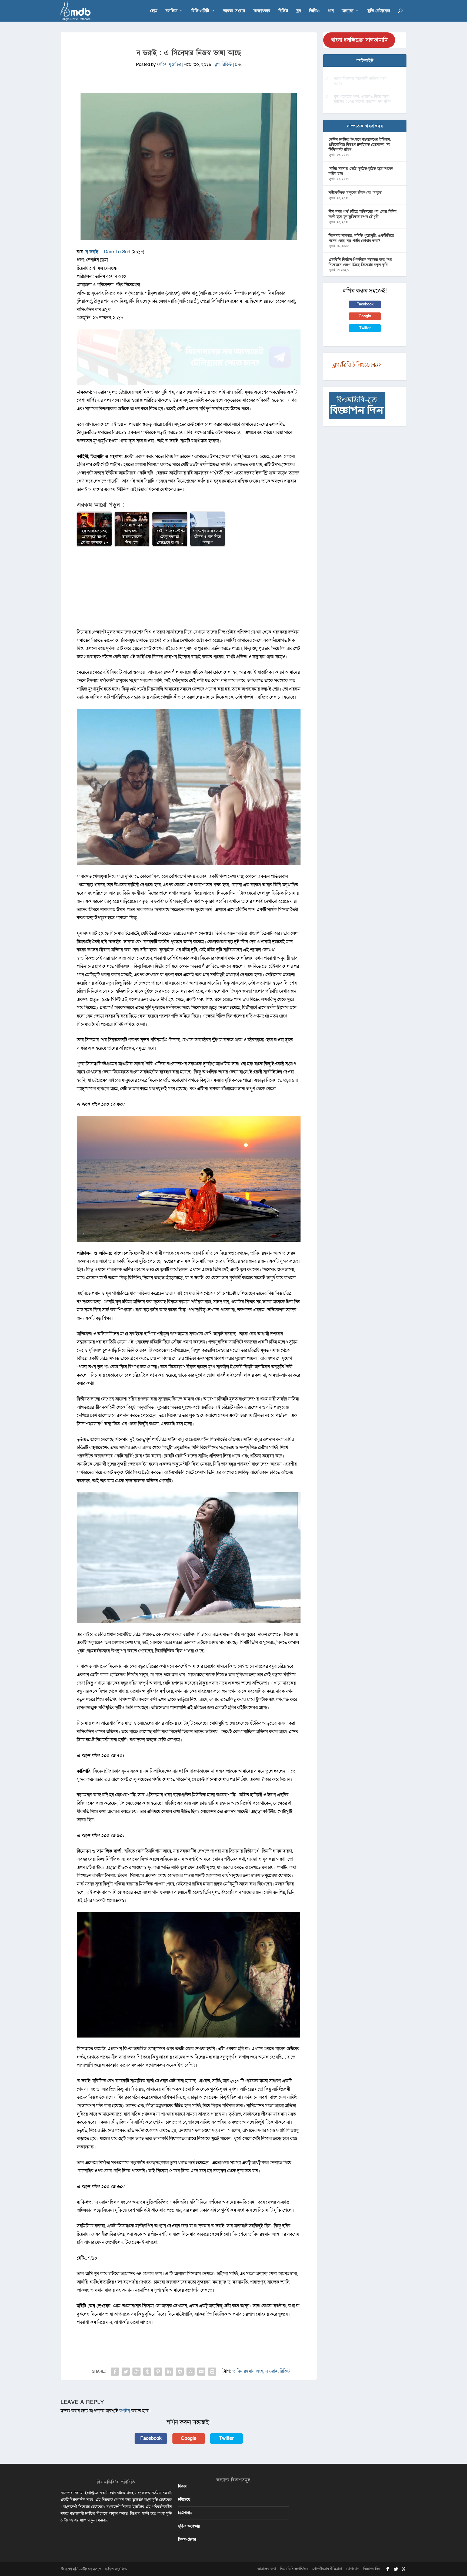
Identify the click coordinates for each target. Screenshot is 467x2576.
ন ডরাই (272, 2371)
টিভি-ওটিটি (200, 11)
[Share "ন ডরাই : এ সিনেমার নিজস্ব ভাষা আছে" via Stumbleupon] (191, 2372)
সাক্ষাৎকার (262, 11)
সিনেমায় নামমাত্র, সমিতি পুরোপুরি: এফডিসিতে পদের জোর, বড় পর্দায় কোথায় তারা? (361, 238)
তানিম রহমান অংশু (248, 2371)
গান (331, 11)
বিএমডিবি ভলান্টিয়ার (294, 2569)
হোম (154, 11)
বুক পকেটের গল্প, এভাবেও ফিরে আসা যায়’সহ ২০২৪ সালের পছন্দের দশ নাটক (363, 99)
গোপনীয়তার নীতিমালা (327, 2569)
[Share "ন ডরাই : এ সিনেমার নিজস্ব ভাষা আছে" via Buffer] (180, 2372)
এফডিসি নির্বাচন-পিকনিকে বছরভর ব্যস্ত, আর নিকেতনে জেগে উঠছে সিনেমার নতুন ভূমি (360, 262)
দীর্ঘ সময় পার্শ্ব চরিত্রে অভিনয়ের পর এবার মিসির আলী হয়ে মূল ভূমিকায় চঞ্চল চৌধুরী (363, 214)
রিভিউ (283, 11)
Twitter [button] (226, 2438)
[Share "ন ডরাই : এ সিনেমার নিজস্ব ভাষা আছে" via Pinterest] (158, 2372)
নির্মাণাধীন (185, 2513)
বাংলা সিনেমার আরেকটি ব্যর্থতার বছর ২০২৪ (360, 81)
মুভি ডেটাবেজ (379, 11)
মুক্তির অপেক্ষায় (189, 2526)
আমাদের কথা (267, 2569)
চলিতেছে (184, 2499)
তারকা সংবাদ (234, 11)
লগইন (125, 2411)
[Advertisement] (189, 590)
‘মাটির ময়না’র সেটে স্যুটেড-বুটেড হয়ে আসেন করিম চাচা (361, 171)
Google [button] (189, 2438)
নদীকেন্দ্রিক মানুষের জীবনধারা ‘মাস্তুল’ (355, 193)
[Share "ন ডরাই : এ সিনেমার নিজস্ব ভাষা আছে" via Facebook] (115, 2372)
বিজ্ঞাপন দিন (372, 2569)
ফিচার (182, 2486)
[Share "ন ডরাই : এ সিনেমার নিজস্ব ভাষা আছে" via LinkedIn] (169, 2372)
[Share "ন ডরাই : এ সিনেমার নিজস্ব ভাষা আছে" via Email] (201, 2372)
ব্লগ (299, 11)
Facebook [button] (151, 2438)
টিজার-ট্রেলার (187, 2539)
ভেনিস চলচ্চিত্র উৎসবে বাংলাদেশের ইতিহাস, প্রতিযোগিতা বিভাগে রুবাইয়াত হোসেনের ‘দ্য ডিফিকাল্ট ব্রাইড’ (360, 144)
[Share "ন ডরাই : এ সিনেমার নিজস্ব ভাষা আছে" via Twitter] (126, 2372)
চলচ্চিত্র (172, 11)
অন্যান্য (348, 11)
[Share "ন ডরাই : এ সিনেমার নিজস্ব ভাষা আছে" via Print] (212, 2372)
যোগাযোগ (353, 2569)
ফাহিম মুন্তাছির (169, 64)
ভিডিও (314, 11)
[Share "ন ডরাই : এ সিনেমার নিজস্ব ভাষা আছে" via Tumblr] (147, 2372)
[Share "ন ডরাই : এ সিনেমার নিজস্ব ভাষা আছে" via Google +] (136, 2372)
